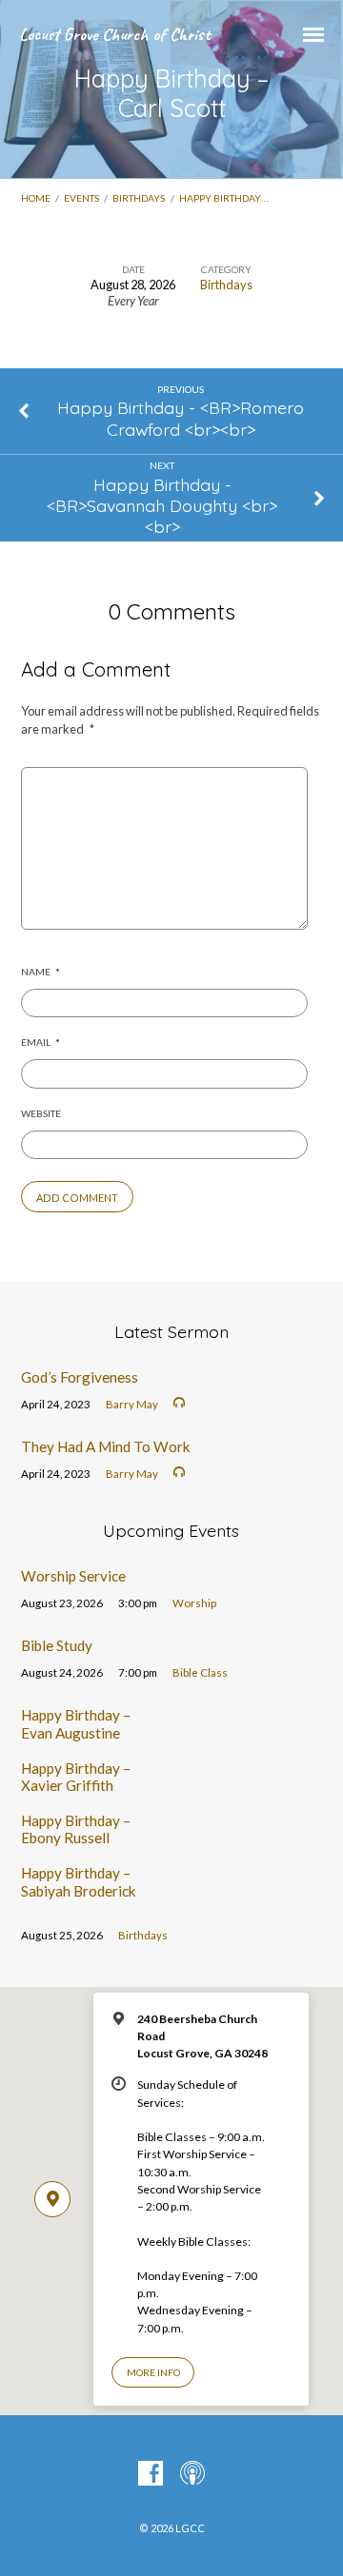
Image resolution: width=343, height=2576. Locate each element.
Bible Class (200, 1672)
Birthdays (139, 198)
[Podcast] (192, 2474)
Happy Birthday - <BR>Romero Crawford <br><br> (181, 418)
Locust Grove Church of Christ (114, 34)
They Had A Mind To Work (106, 1446)
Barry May (132, 1404)
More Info (153, 2372)
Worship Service (73, 1576)
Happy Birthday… (223, 198)
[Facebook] (151, 2474)
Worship (194, 1603)
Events (81, 198)
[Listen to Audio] (179, 1403)
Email (40, 1042)
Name (40, 972)
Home (36, 198)
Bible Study (57, 1645)
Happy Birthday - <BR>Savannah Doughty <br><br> (162, 505)
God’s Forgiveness (80, 1377)
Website (41, 1113)
